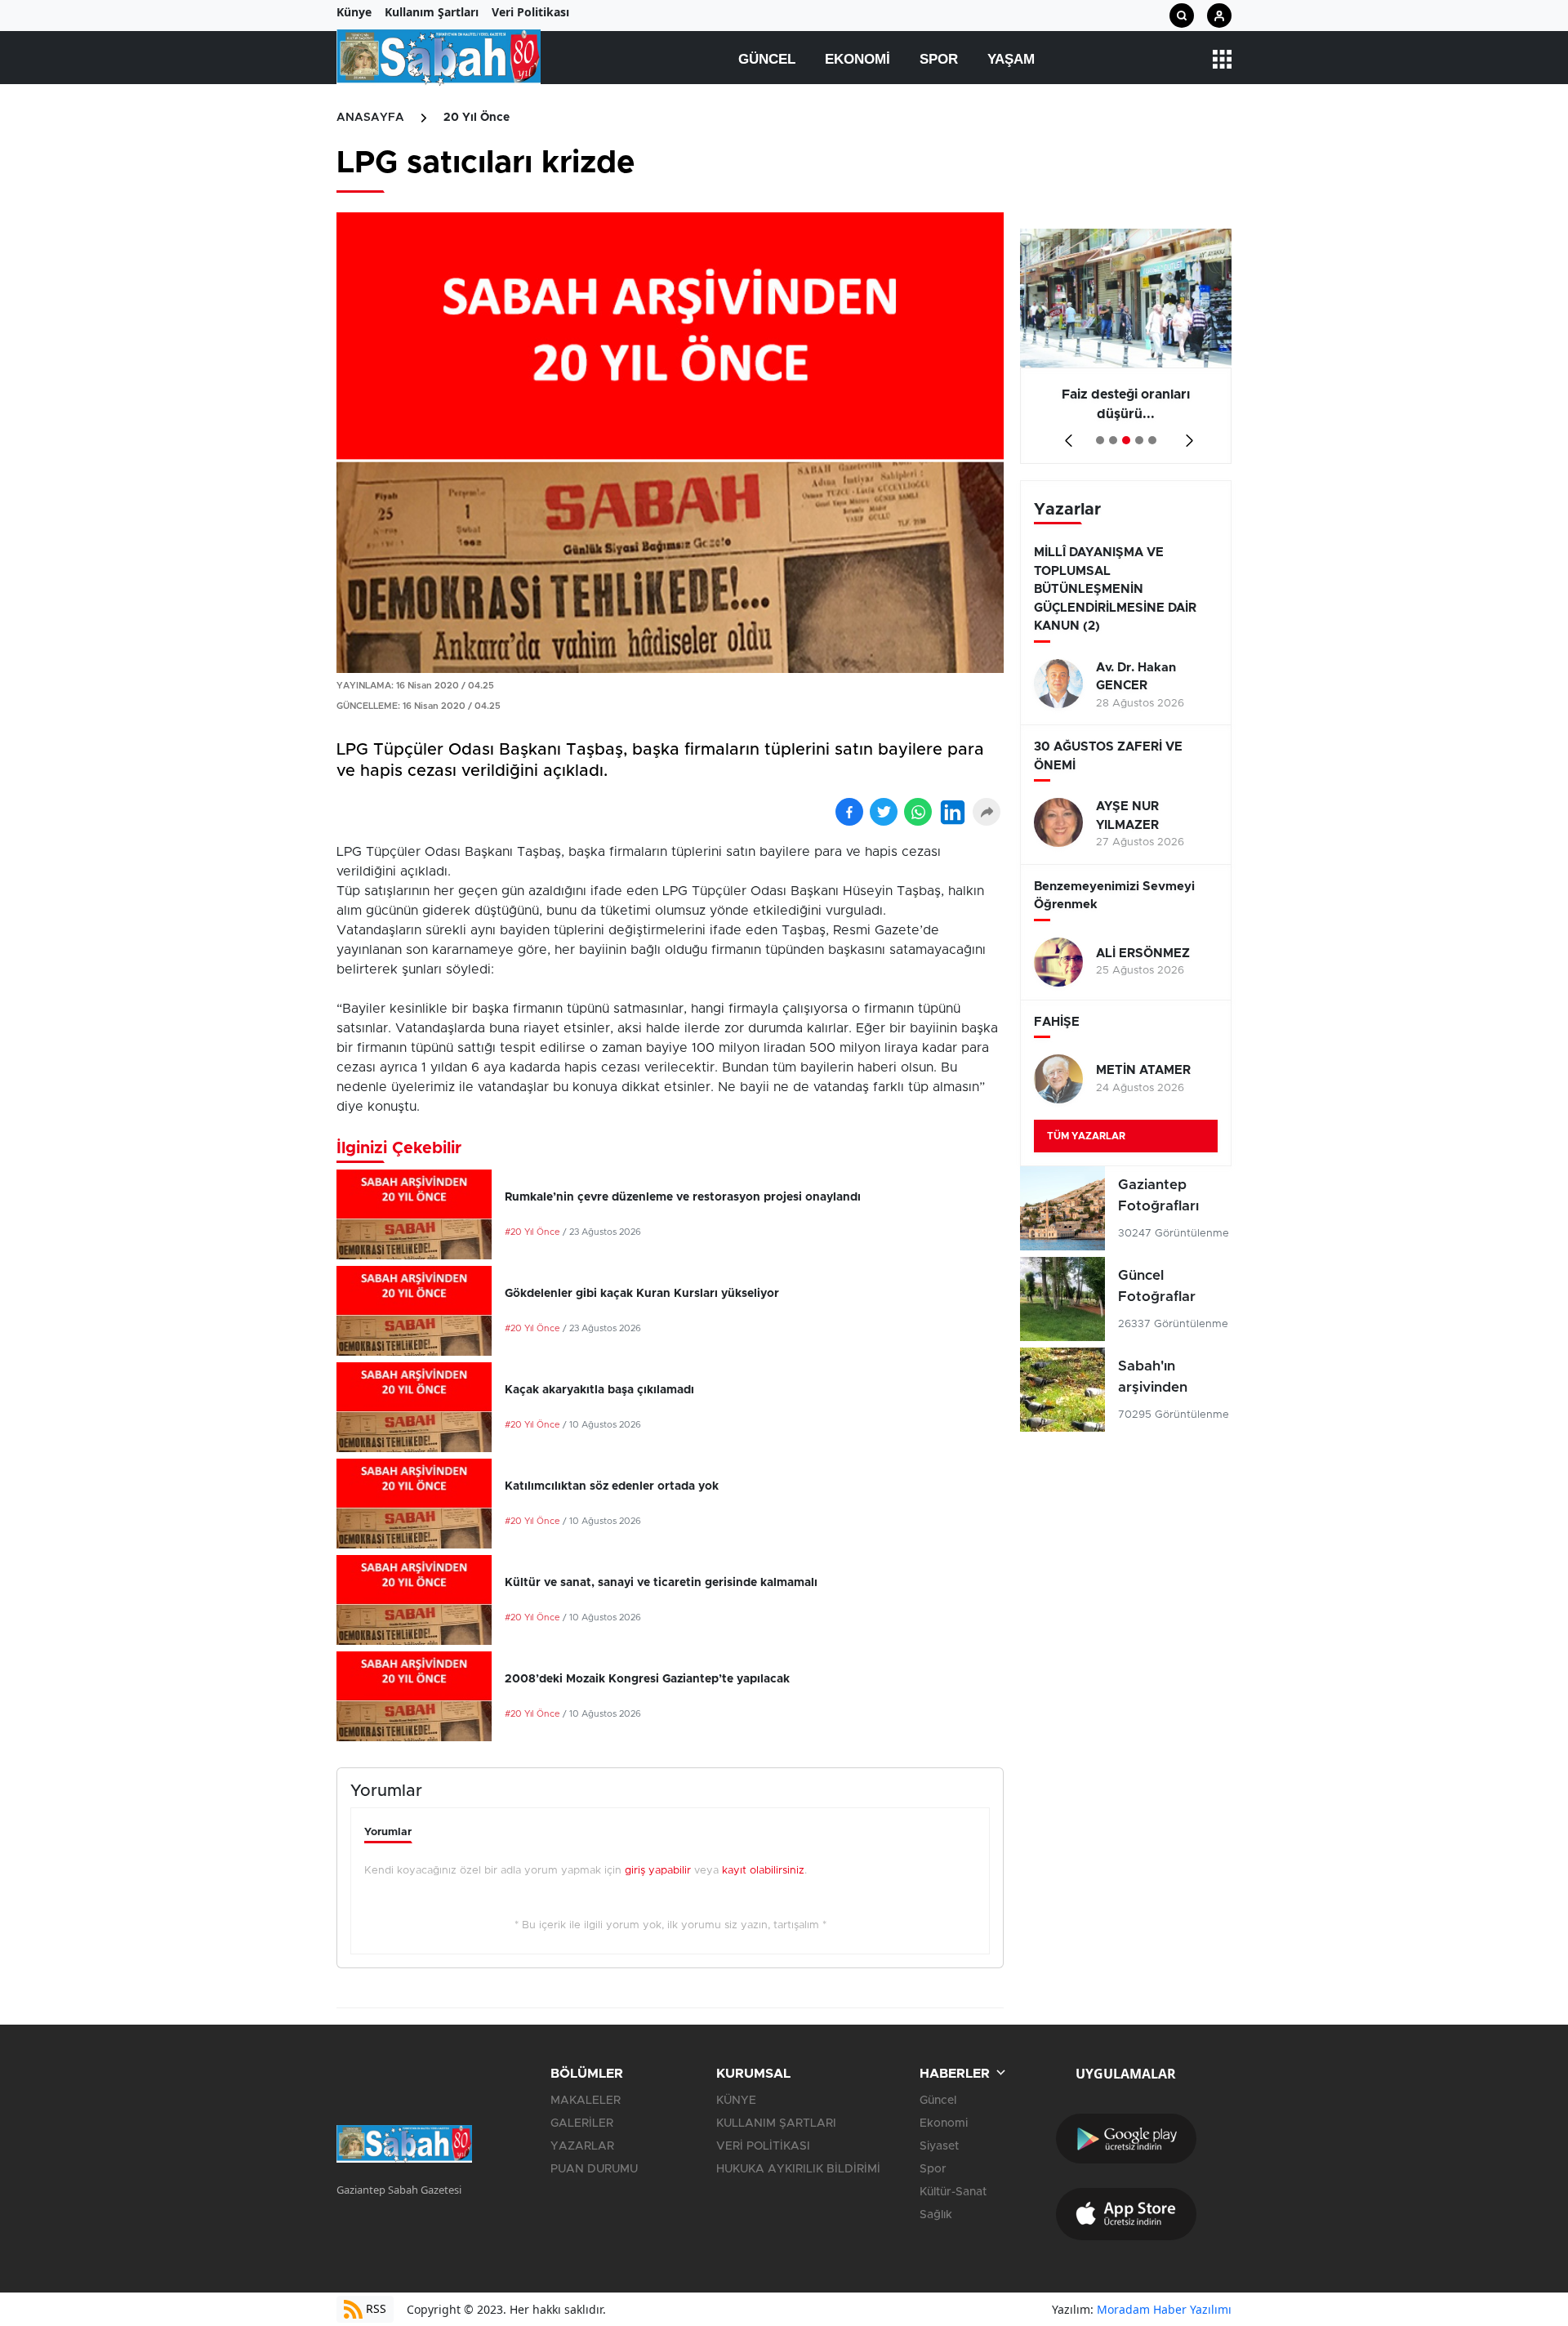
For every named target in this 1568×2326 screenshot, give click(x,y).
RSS (374, 2308)
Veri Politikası (530, 12)
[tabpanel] (1126, 346)
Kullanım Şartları (432, 12)
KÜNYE (736, 2101)
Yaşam (1011, 59)
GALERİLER (582, 2123)
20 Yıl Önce (477, 118)
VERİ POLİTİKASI (763, 2146)
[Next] (1186, 435)
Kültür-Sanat (953, 2192)
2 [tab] (1113, 440)
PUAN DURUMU (594, 2169)
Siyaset (939, 2146)
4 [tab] (1139, 440)
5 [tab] (1152, 440)
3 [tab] (1126, 440)
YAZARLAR (582, 2146)
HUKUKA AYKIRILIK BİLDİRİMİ (798, 2169)
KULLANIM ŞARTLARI (776, 2123)
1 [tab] (1100, 440)
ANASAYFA (370, 118)
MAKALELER (586, 2101)
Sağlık (936, 2215)
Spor (939, 59)
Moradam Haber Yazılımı (1164, 2309)
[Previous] (1065, 435)
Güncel (767, 59)
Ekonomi (857, 59)
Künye (354, 12)
